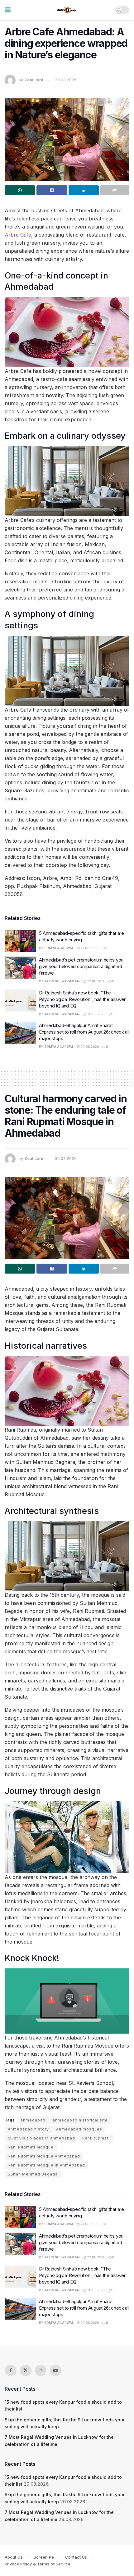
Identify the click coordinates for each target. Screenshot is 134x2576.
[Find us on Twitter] (26, 2370)
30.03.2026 (66, 80)
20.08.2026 (96, 1014)
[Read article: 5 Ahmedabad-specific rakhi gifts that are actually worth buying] (20, 941)
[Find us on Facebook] (11, 2370)
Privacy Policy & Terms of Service (38, 2564)
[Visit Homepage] (67, 10)
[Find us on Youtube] (55, 2370)
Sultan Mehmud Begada (33, 2174)
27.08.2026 (89, 948)
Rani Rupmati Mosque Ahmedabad (44, 2156)
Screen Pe (44, 2557)
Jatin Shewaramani (62, 981)
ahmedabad (33, 2120)
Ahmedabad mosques (79, 2129)
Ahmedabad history (28, 2129)
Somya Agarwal (59, 948)
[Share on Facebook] (52, 190)
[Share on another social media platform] (115, 190)
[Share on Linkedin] (84, 190)
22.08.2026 (96, 981)
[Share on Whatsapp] (20, 190)
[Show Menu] (8, 10)
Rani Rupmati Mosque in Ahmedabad (46, 2165)
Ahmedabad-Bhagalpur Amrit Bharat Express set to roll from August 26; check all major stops (84, 1032)
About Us (14, 2557)
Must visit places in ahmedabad (41, 2138)
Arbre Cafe (18, 235)
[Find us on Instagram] (41, 2370)
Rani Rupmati (96, 2138)
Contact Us (76, 2557)
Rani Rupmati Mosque (31, 2147)
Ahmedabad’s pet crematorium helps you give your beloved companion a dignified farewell (81, 966)
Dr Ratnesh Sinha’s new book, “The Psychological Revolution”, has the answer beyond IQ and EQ (82, 999)
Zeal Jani (34, 80)
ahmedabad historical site (80, 2120)
